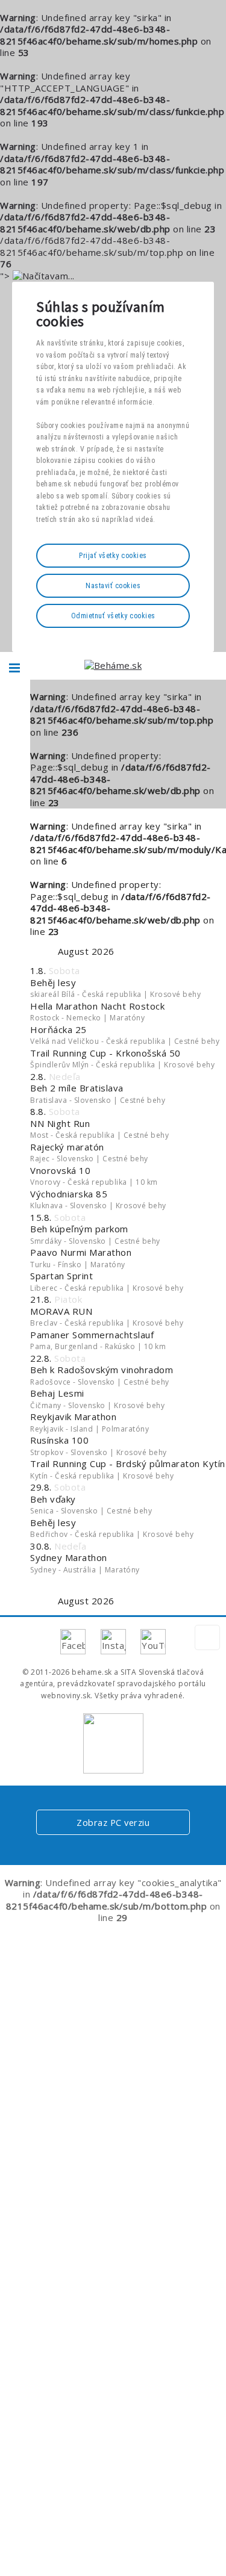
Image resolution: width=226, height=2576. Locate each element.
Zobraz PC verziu (113, 1822)
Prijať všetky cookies (113, 556)
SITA (128, 1672)
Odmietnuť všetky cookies (113, 616)
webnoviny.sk (66, 1696)
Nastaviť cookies (113, 586)
